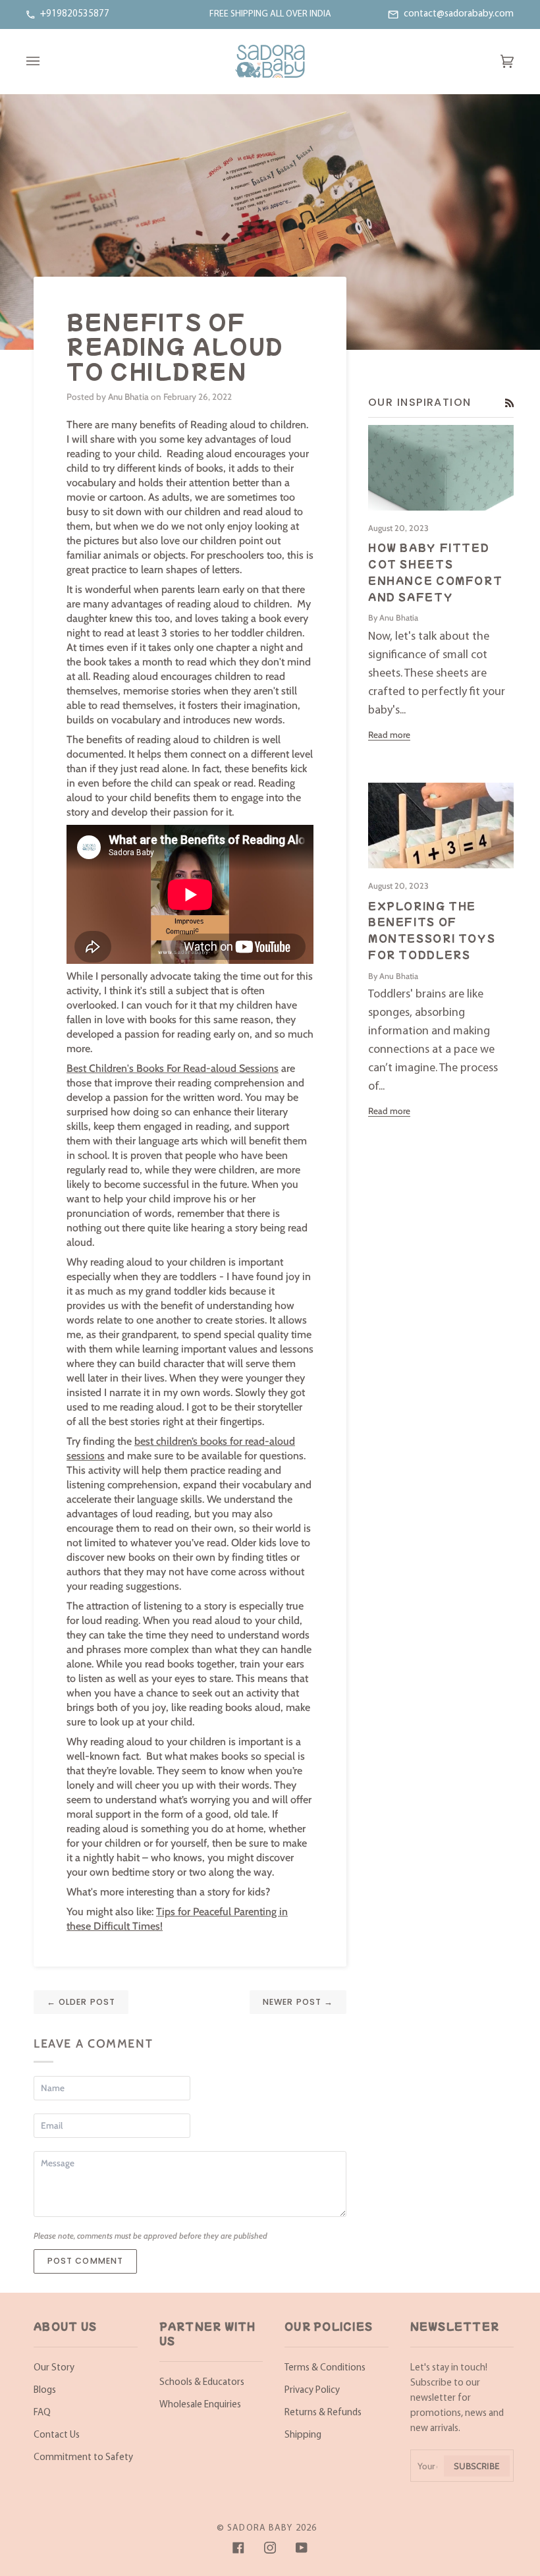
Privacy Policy (312, 2391)
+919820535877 (75, 14)
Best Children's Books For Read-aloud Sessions (173, 1068)
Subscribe (477, 2466)
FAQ (42, 2413)
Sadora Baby (260, 2528)
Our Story (54, 2368)
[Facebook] (238, 2548)
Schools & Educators (202, 2383)
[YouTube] (302, 2548)
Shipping (303, 2435)
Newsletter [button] (455, 2326)
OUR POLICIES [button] (329, 2326)
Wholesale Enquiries (200, 2405)
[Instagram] (270, 2548)
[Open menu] (46, 61)
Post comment (86, 2261)
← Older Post (81, 2002)
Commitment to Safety (83, 2458)
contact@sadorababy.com (459, 14)
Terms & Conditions (325, 2368)
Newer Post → (298, 2002)
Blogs (45, 2391)
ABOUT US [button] (65, 2326)
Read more (389, 735)
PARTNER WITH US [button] (208, 2334)
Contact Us (57, 2435)
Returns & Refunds (323, 2413)
